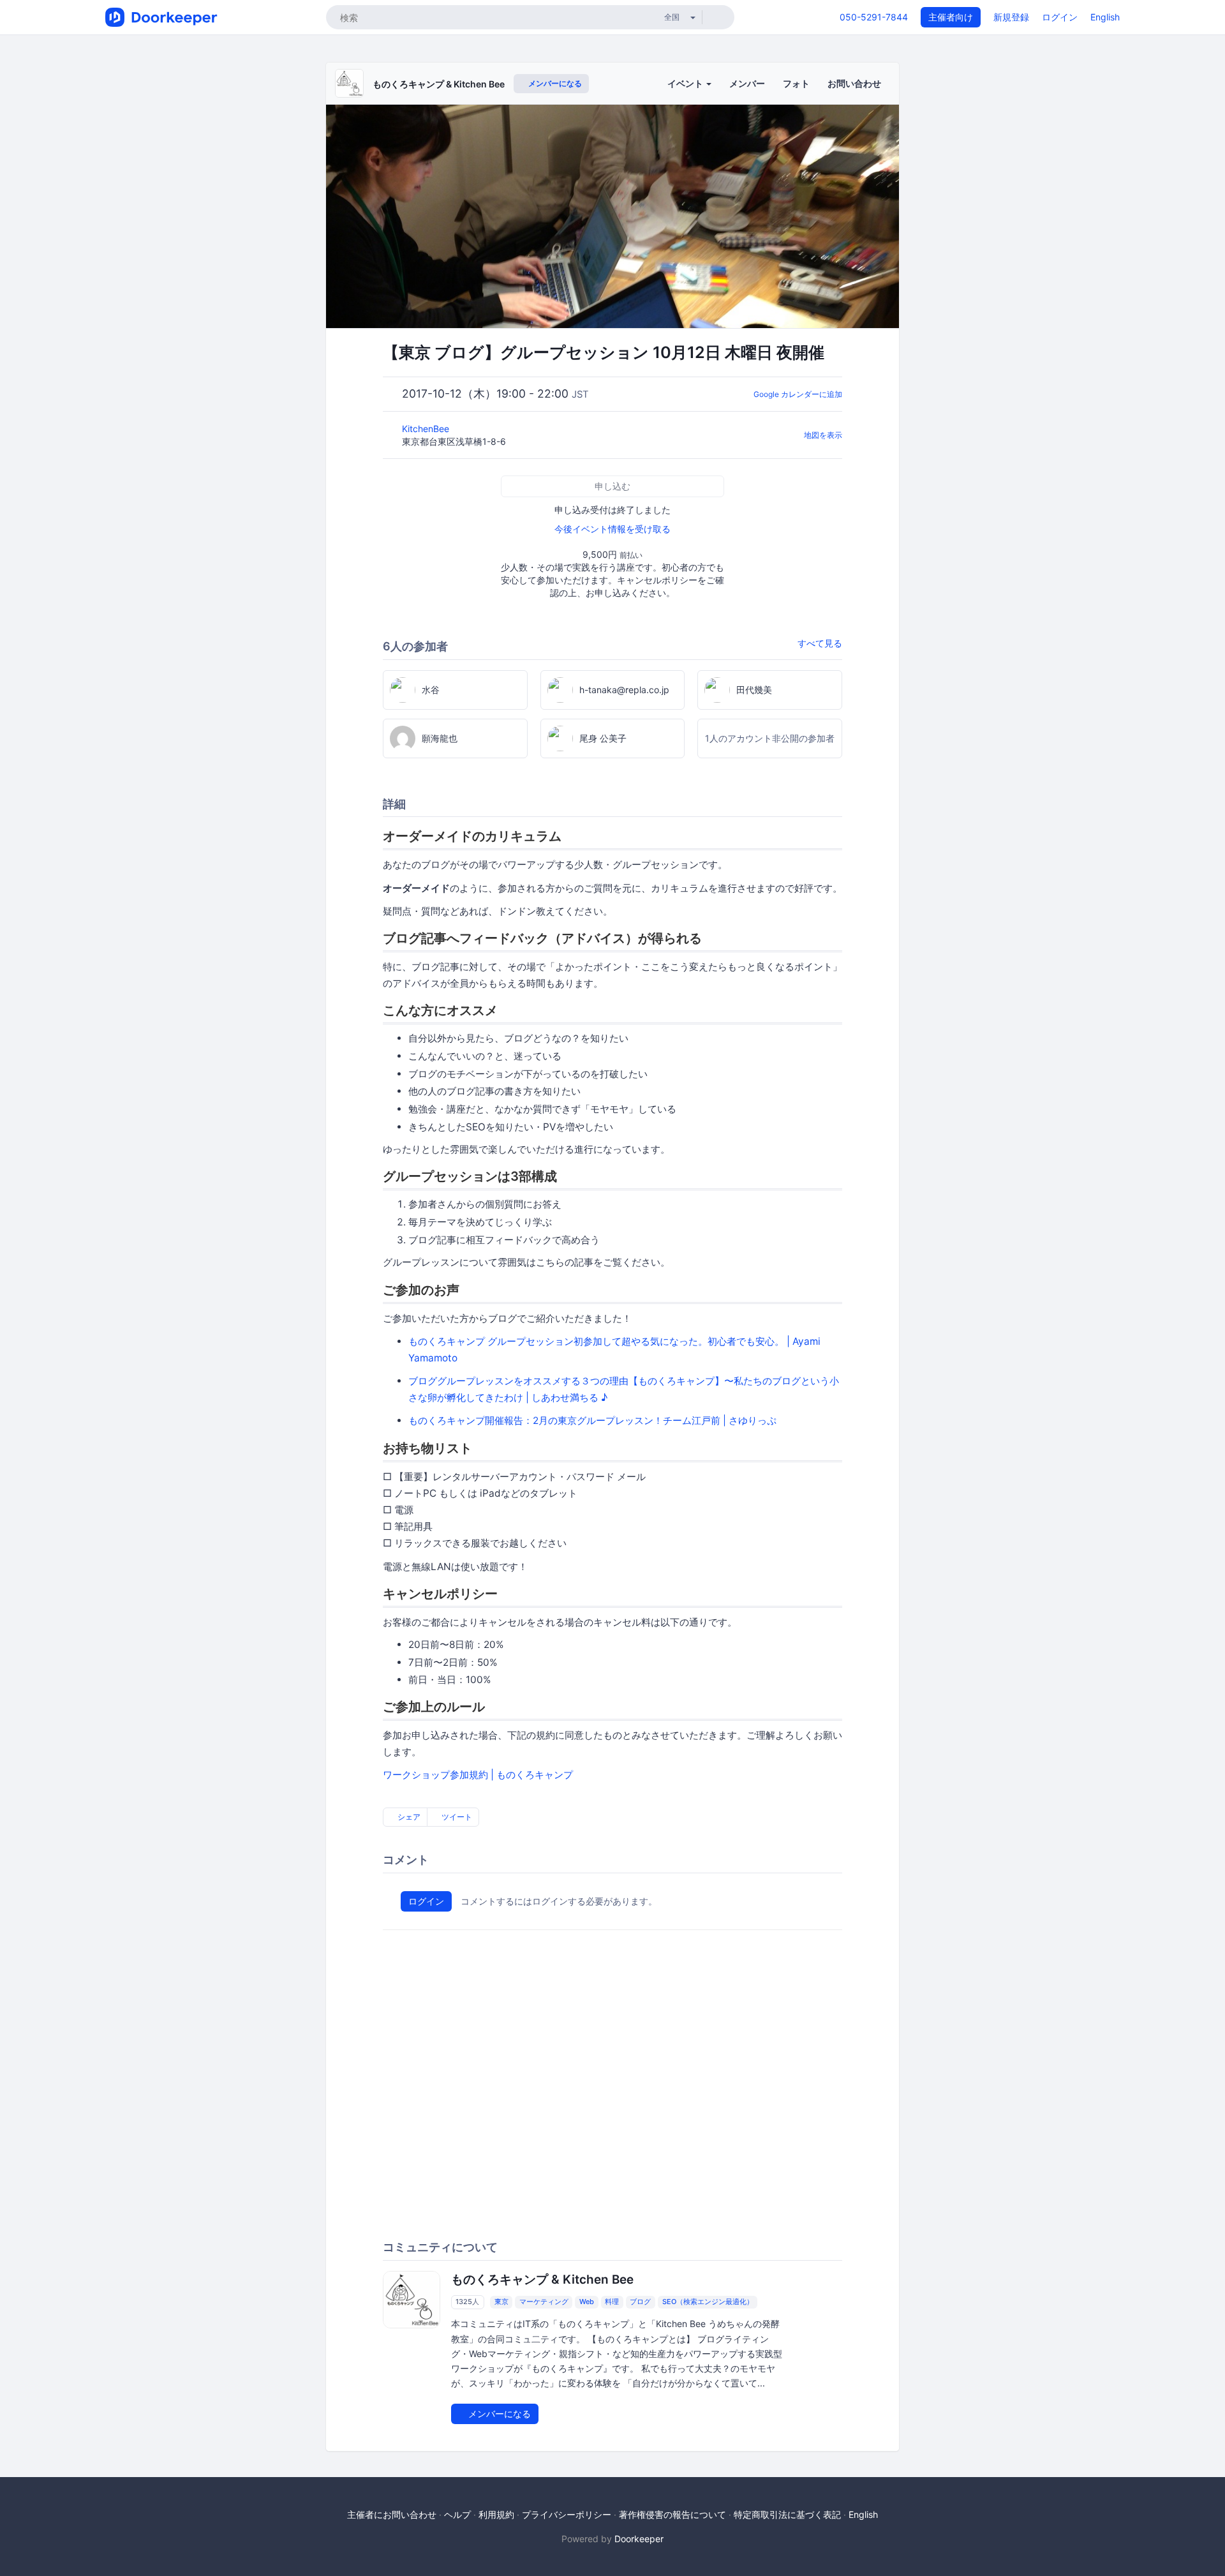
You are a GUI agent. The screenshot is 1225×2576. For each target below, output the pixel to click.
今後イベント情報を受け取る (612, 529)
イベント (686, 83)
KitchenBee (427, 429)
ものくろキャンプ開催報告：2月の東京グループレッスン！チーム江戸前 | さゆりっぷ (592, 1420)
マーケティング (544, 2302)
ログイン (1060, 17)
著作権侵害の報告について (672, 2514)
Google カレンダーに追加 (798, 394)
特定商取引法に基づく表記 (787, 2514)
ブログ (640, 2302)
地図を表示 (823, 435)
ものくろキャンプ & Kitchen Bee (439, 84)
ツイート (456, 1817)
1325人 (467, 2302)
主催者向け (951, 17)
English (1105, 17)
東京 (501, 2302)
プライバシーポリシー (567, 2514)
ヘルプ (457, 2514)
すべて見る (820, 643)
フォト (796, 83)
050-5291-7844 (874, 17)
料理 (612, 2302)
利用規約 (496, 2514)
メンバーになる (554, 83)
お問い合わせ (854, 83)
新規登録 (1011, 17)
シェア (408, 1817)
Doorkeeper (639, 2539)
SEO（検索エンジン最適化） (708, 2302)
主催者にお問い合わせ (392, 2514)
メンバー (747, 83)
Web (587, 2302)
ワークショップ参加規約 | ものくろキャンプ (478, 1775)
